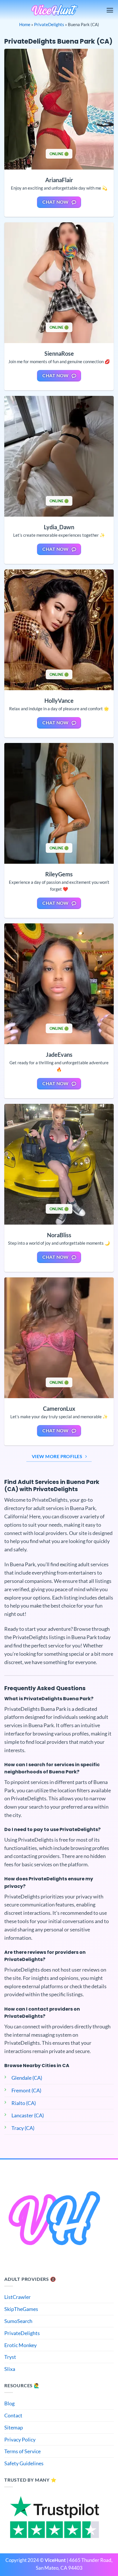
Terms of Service (22, 2451)
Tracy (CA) (23, 2128)
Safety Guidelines (24, 2463)
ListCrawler (17, 2297)
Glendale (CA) (27, 2078)
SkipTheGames (21, 2309)
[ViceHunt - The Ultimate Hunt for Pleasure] (55, 10)
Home (25, 24)
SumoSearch (18, 2321)
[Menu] (110, 10)
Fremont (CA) (26, 2090)
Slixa (10, 2369)
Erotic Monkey (20, 2345)
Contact (13, 2415)
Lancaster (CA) (28, 2115)
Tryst (10, 2357)
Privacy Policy (20, 2439)
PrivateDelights (49, 24)
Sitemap (14, 2427)
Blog (9, 2403)
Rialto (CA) (24, 2103)
